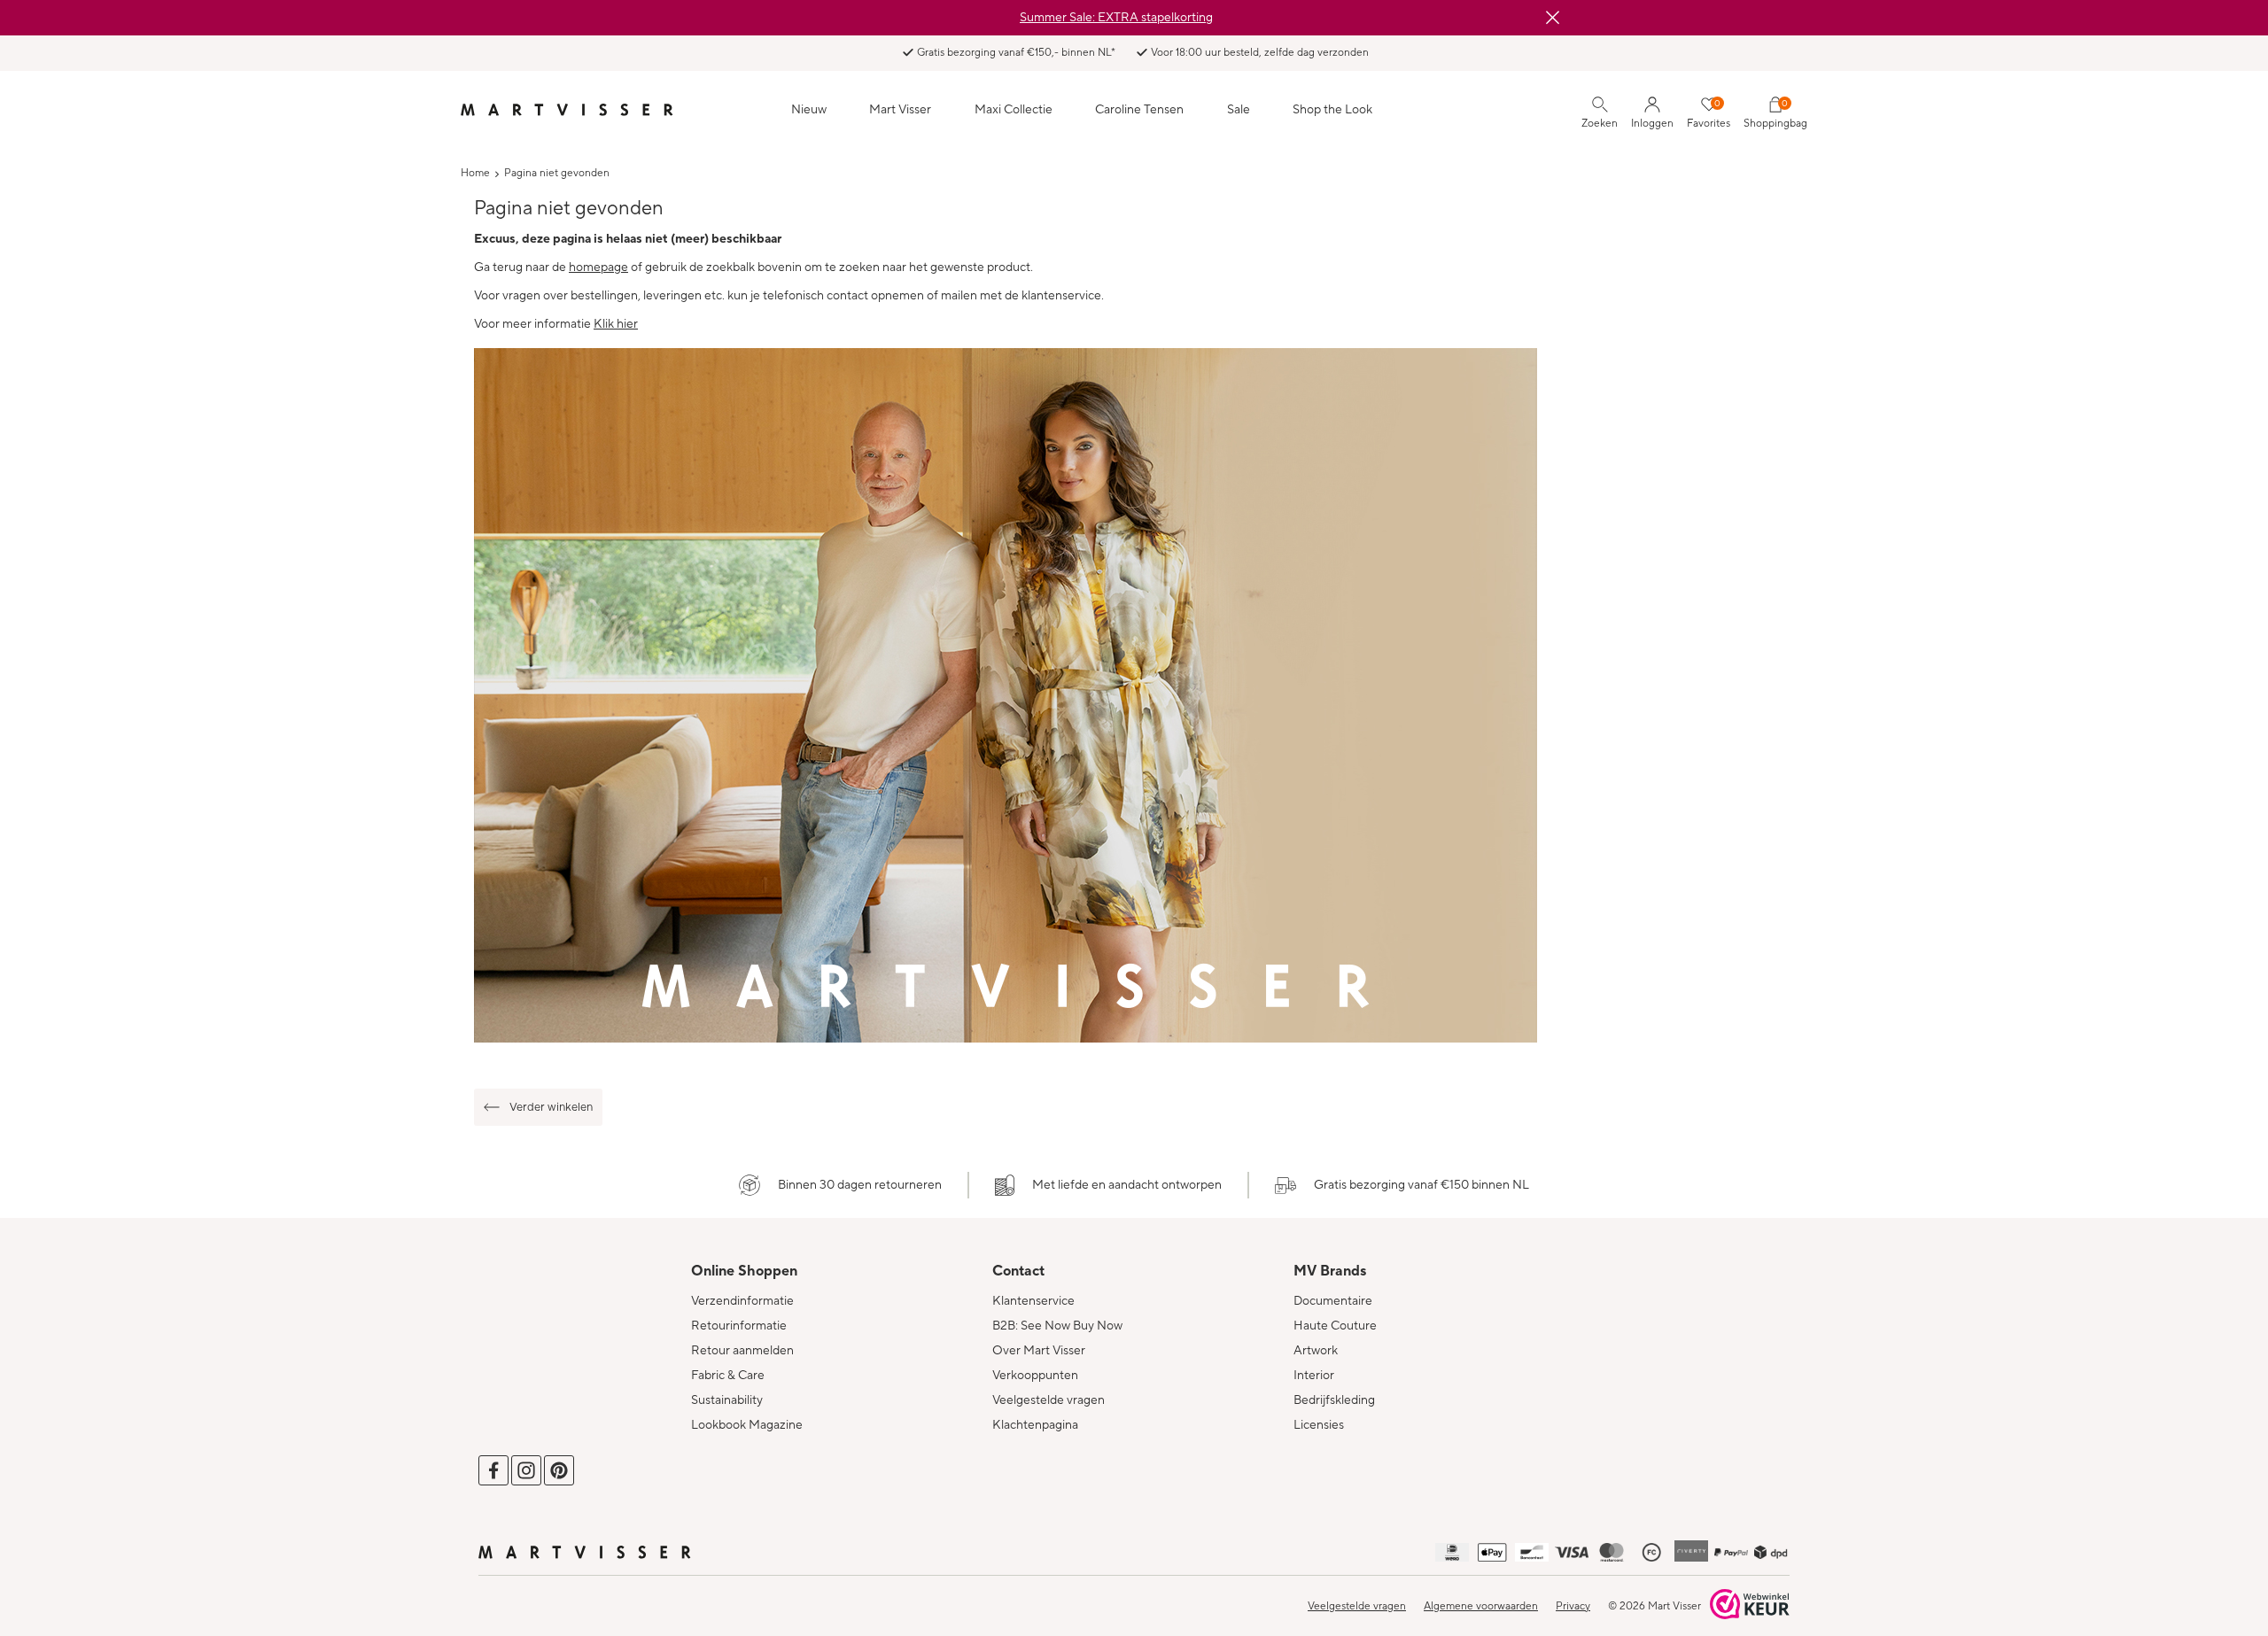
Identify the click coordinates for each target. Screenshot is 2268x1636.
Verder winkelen (551, 1107)
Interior (1314, 1376)
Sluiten (1552, 18)
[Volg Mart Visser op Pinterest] (559, 1470)
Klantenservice (1033, 1301)
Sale (1239, 110)
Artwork (1316, 1351)
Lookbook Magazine (747, 1425)
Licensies (1319, 1425)
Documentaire (1333, 1301)
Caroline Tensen (1139, 110)
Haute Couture (1335, 1326)
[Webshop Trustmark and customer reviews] (1750, 1606)
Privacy (1573, 1606)
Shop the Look (1332, 110)
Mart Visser (900, 110)
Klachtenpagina (1035, 1425)
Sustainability (727, 1400)
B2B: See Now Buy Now (1057, 1326)
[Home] (567, 110)
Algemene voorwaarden (1481, 1606)
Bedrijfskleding (1334, 1400)
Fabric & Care (728, 1376)
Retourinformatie (739, 1326)
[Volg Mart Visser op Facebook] (493, 1470)
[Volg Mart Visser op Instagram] (526, 1470)
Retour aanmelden (742, 1351)
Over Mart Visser (1039, 1351)
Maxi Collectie (1014, 110)
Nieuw (809, 110)
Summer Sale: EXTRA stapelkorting (1116, 18)
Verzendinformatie (742, 1301)
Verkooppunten (1035, 1376)
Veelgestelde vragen (1049, 1400)
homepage (598, 267)
